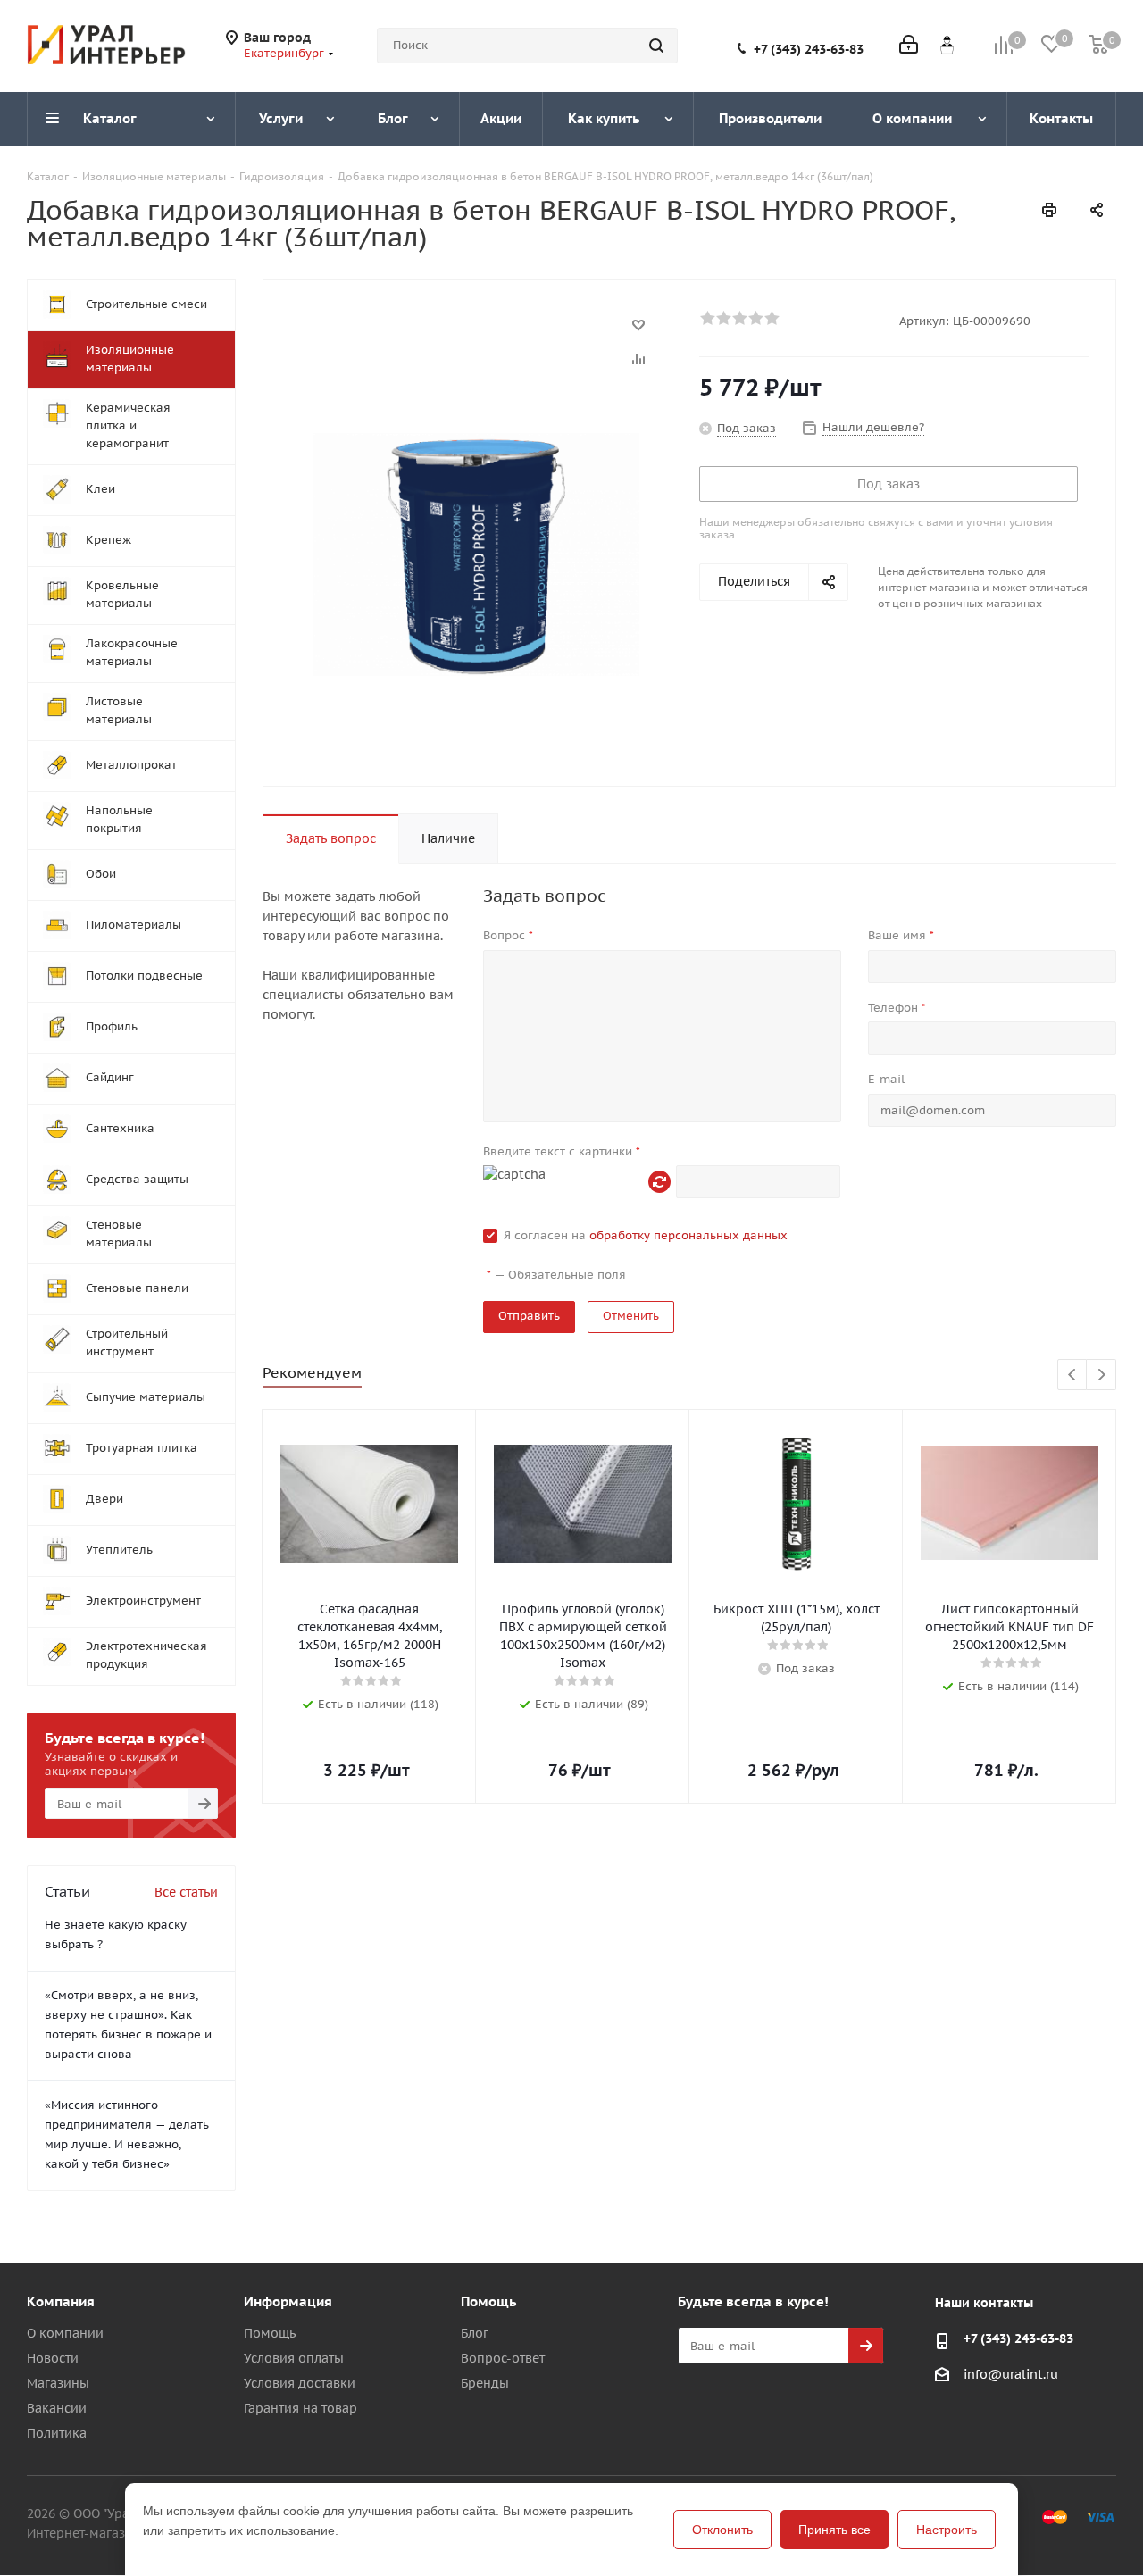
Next (1101, 1376)
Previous (1073, 1376)
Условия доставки (300, 2383)
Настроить (947, 2530)
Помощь (270, 2333)
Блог (475, 2333)
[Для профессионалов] (947, 45)
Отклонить (722, 2530)
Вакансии (57, 2408)
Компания (61, 2301)
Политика (57, 2433)
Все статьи (186, 1892)
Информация (288, 2301)
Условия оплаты (294, 2358)
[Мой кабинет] (909, 46)
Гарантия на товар (300, 2408)
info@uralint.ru (1011, 2374)
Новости (53, 2358)
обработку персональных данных (688, 1235)
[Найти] (656, 46)
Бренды (485, 2383)
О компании (65, 2333)
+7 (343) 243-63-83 (809, 49)
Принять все (834, 2530)
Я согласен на (646, 1235)
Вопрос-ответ (503, 2358)
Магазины (58, 2383)
